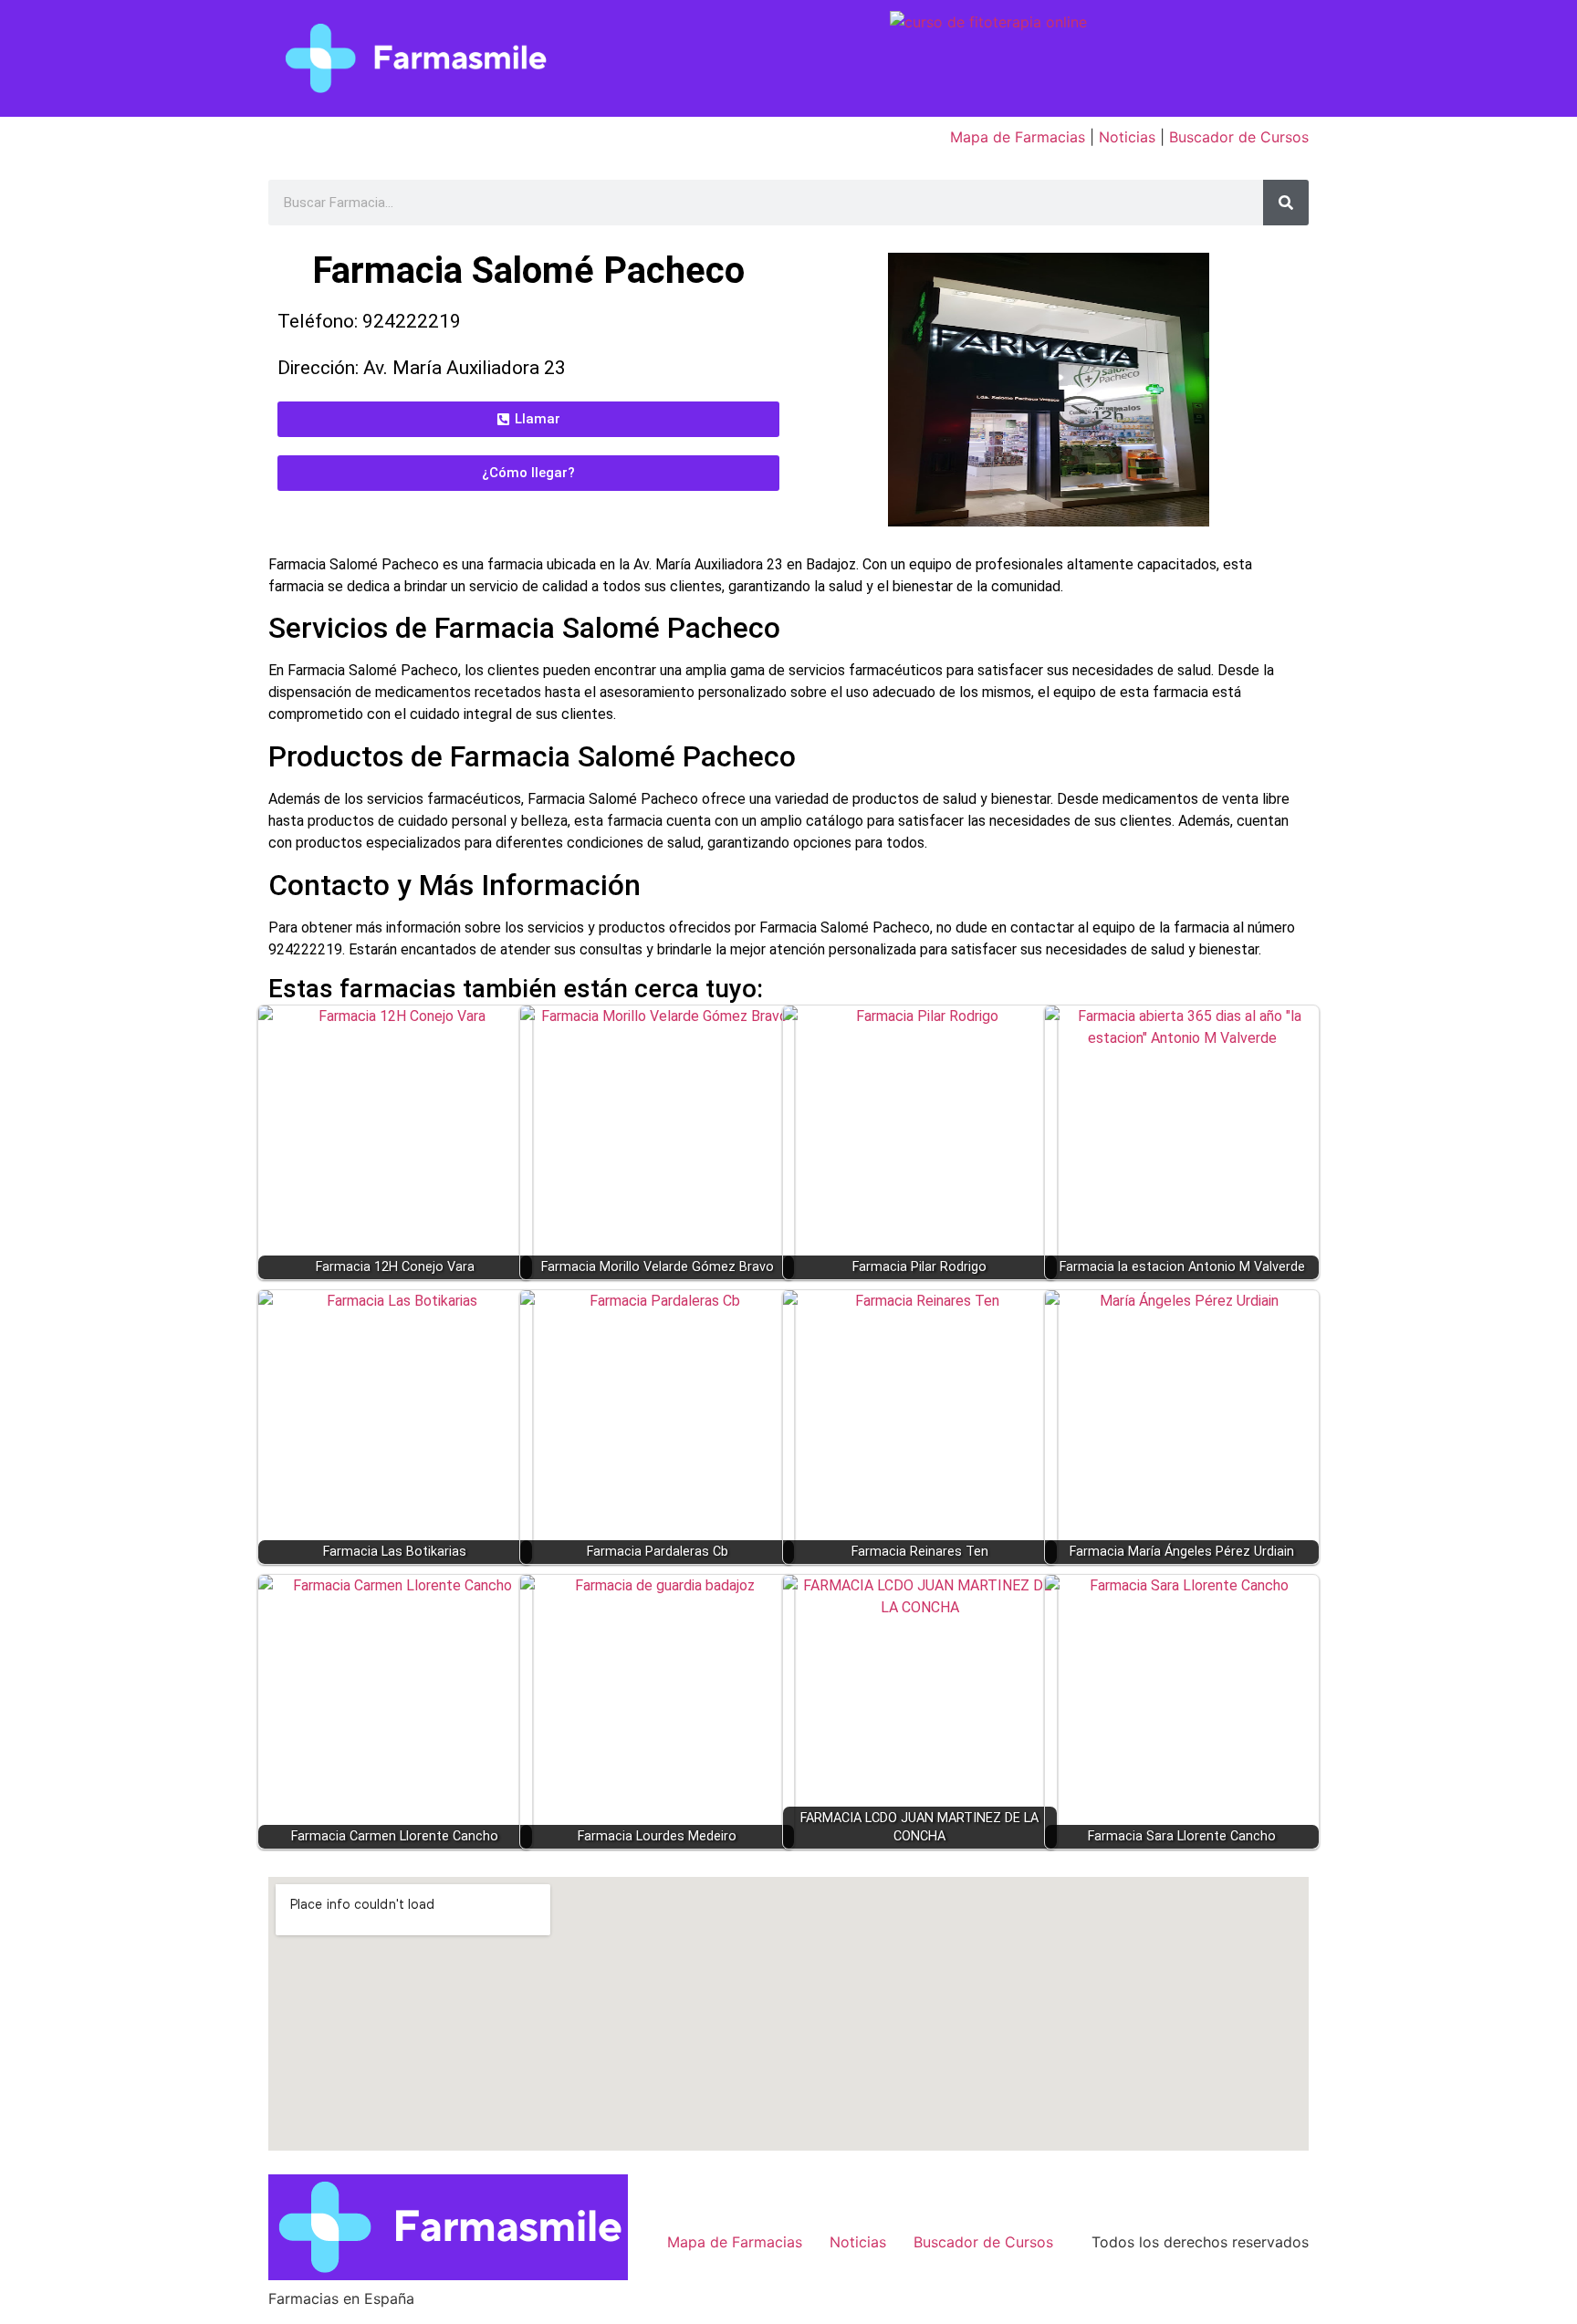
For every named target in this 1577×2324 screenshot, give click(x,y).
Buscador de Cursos (1239, 137)
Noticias (1127, 137)
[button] (528, 419)
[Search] (1286, 203)
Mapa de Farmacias (1018, 137)
